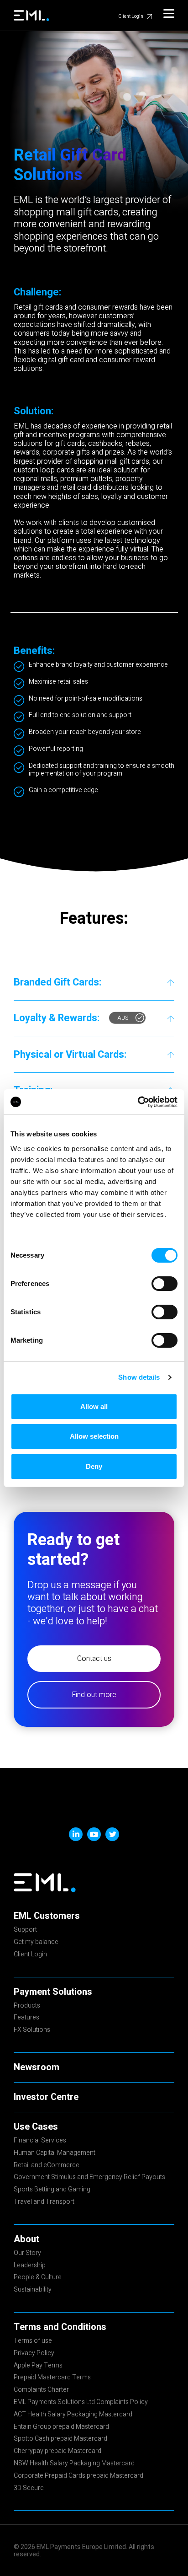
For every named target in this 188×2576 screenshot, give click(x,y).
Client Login (131, 16)
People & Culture (38, 2278)
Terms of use (33, 2341)
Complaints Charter (41, 2390)
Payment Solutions (53, 1992)
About (26, 2239)
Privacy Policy (34, 2354)
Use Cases (36, 2127)
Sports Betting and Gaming (52, 2190)
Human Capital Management (55, 2153)
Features (26, 2018)
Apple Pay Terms (38, 2366)
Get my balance (36, 1943)
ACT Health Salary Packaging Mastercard (73, 2415)
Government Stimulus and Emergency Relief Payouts (89, 2178)
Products (27, 2006)
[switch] (164, 1284)
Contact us (94, 1659)
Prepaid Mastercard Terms (52, 2378)
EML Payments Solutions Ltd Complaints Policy (81, 2403)
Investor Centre (46, 2097)
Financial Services (40, 2141)
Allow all (94, 1406)
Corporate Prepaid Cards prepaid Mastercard (78, 2476)
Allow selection (94, 1436)
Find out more (94, 1695)
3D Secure (29, 2489)
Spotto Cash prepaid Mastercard (60, 2439)
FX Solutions (32, 2030)
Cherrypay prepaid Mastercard (57, 2452)
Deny (94, 1466)
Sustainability (33, 2290)
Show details (139, 1377)
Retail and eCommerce (47, 2166)
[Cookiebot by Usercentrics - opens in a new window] (138, 1102)
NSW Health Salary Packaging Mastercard (74, 2464)
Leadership (30, 2266)
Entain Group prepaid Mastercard (61, 2427)
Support (25, 1930)
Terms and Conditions (60, 2327)
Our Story (27, 2254)
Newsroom (37, 2067)
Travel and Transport (44, 2202)
